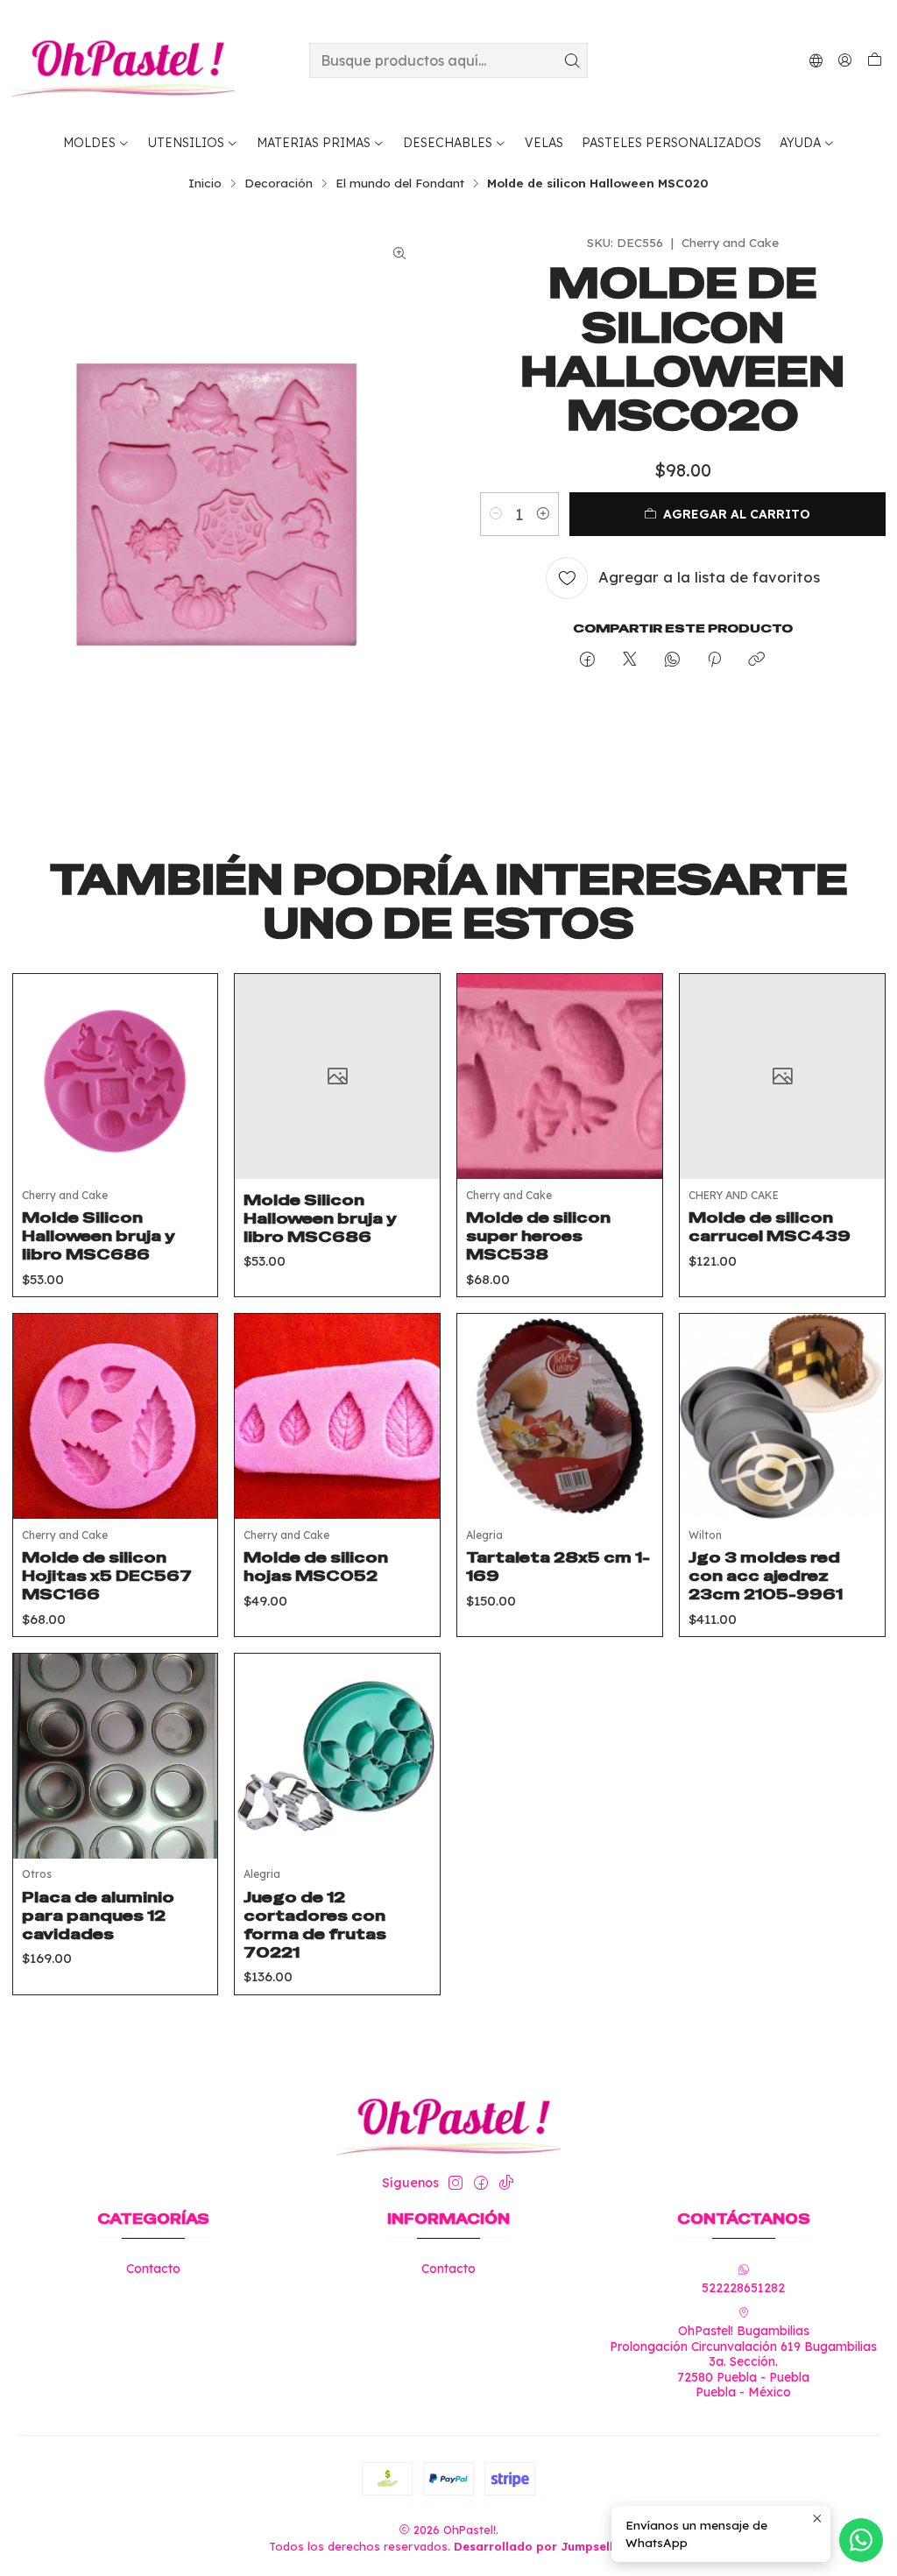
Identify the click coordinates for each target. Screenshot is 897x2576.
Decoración (279, 183)
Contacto (153, 2269)
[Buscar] (573, 60)
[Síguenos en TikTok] (506, 2183)
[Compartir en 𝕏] (630, 660)
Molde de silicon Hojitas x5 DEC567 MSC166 (107, 1576)
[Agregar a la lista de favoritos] (191, 1055)
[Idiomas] (816, 60)
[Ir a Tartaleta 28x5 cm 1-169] (560, 1416)
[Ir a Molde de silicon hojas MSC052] (337, 1416)
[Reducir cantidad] (496, 514)
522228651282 (743, 2288)
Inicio (205, 183)
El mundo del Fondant (400, 183)
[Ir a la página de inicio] (123, 60)
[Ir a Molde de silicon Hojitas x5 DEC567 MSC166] (116, 1416)
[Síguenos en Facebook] (481, 2183)
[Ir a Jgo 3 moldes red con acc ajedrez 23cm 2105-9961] (782, 1416)
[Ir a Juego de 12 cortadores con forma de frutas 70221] (337, 1756)
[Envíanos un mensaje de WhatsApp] (861, 2540)
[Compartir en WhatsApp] (672, 660)
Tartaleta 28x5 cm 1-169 (558, 1567)
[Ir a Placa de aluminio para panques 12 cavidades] (116, 1756)
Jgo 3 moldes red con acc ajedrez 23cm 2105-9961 (766, 1576)
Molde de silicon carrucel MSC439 (770, 1227)
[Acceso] (845, 60)
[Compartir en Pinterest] (714, 660)
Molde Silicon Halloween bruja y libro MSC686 (99, 1236)
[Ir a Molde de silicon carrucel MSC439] (782, 1076)
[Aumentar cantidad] (543, 514)
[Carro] (875, 60)
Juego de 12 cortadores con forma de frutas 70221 (315, 1925)
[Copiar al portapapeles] (756, 660)
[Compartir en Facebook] (587, 660)
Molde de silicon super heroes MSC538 (538, 1236)
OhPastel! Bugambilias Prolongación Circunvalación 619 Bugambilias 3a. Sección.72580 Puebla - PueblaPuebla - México (743, 2361)
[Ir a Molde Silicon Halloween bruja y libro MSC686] (116, 1076)
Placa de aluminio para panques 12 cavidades (98, 1916)
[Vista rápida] (191, 1098)
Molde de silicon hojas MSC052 (316, 1567)
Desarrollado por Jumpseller (540, 2546)
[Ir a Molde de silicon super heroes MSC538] (560, 1076)
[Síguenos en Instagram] (456, 2183)
